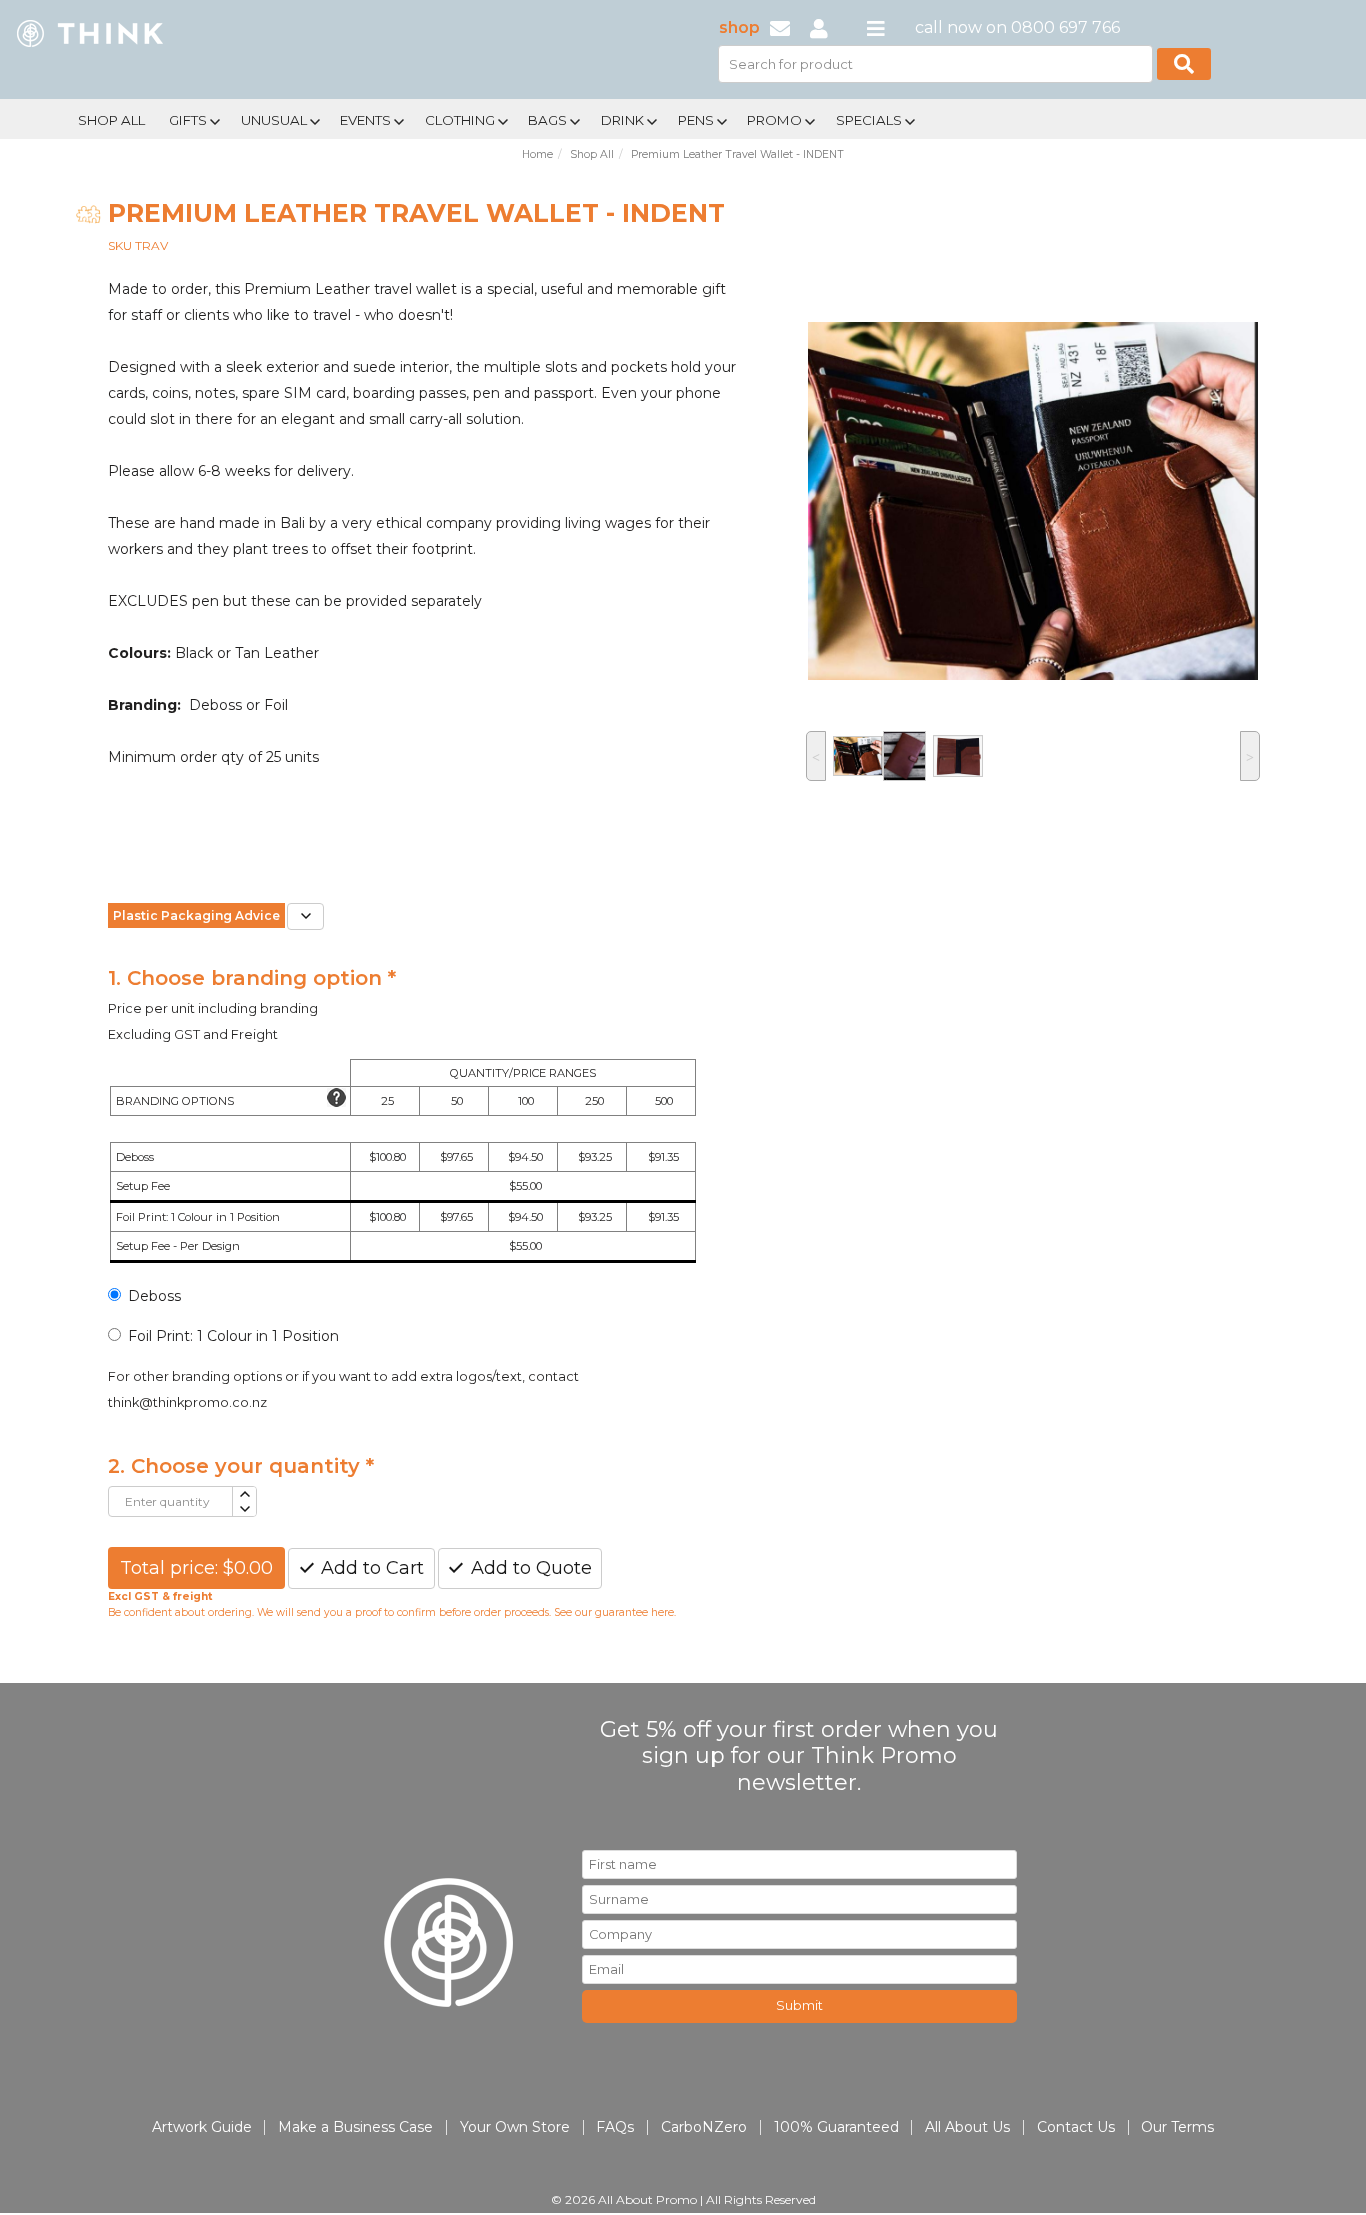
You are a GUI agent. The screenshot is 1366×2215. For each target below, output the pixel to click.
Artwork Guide (202, 2127)
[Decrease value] (243, 1509)
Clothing (460, 120)
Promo (774, 120)
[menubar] (616, 118)
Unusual (274, 120)
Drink (622, 120)
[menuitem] (111, 118)
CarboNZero (704, 2127)
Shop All (111, 120)
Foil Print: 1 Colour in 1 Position (233, 1336)
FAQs (615, 2127)
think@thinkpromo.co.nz (187, 1402)
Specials (869, 120)
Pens (696, 120)
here (662, 1612)
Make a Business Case (355, 2127)
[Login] (819, 27)
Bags (547, 120)
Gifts (188, 120)
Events (365, 120)
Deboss (154, 1296)
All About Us (967, 2127)
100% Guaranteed (836, 2127)
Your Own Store (515, 2127)
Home (537, 154)
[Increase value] (243, 1494)
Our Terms (1177, 2127)
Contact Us (1076, 2127)
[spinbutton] (170, 1501)
